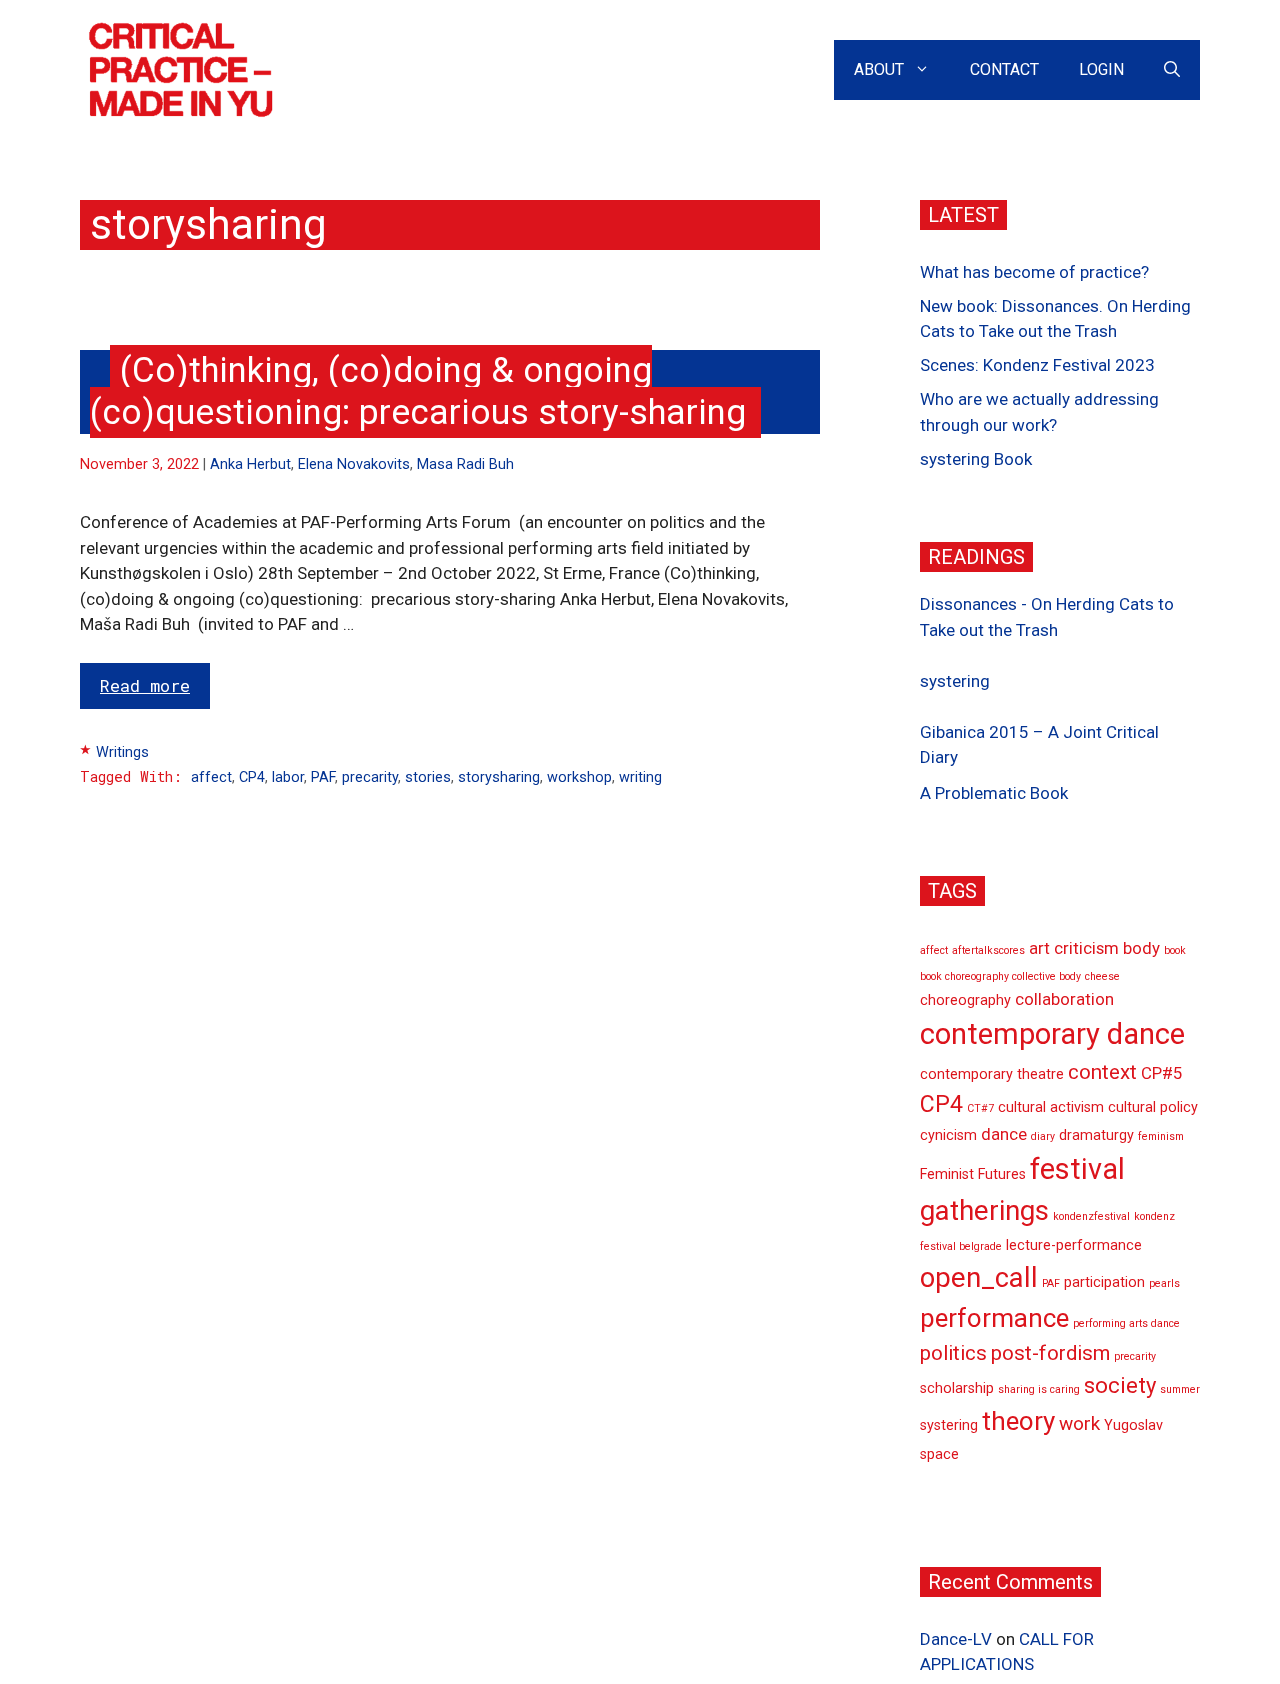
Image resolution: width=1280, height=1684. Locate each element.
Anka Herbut (250, 464)
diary (1043, 1137)
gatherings (984, 1211)
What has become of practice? (1034, 272)
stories (428, 777)
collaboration (1064, 1000)
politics (953, 1353)
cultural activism (1051, 1107)
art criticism (1074, 949)
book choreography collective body (1000, 976)
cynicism (948, 1136)
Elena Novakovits (354, 464)
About (879, 69)
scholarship (957, 1388)
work (1079, 1423)
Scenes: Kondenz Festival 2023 (1037, 366)
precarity (370, 777)
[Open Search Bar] (1172, 70)
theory (1018, 1421)
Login (1101, 69)
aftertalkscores (988, 951)
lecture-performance (1074, 1246)
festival (1077, 1169)
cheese (1102, 976)
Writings (122, 752)
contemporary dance (1052, 1034)
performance (994, 1318)
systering (955, 681)
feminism (1161, 1137)
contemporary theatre (992, 1074)
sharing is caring (1039, 1389)
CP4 (252, 777)
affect (211, 777)
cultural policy (1153, 1107)
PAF (323, 777)
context (1102, 1072)
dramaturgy (1096, 1136)
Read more (145, 685)
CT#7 (980, 1108)
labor (288, 777)
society (1120, 1385)
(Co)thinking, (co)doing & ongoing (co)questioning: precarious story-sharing (418, 391)
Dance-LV (956, 1639)
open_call (979, 1278)
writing (640, 777)
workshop (579, 777)
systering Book (976, 459)
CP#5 (1161, 1073)
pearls (1164, 1283)
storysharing (499, 777)
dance (1004, 1135)
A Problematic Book (994, 793)
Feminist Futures (973, 1174)
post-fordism (1050, 1353)
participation (1104, 1282)
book (1175, 951)
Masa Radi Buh (465, 464)
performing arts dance (1126, 1323)
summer (1180, 1389)
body (1141, 949)
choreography (965, 1001)
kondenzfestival (1091, 1216)
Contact (1004, 69)
